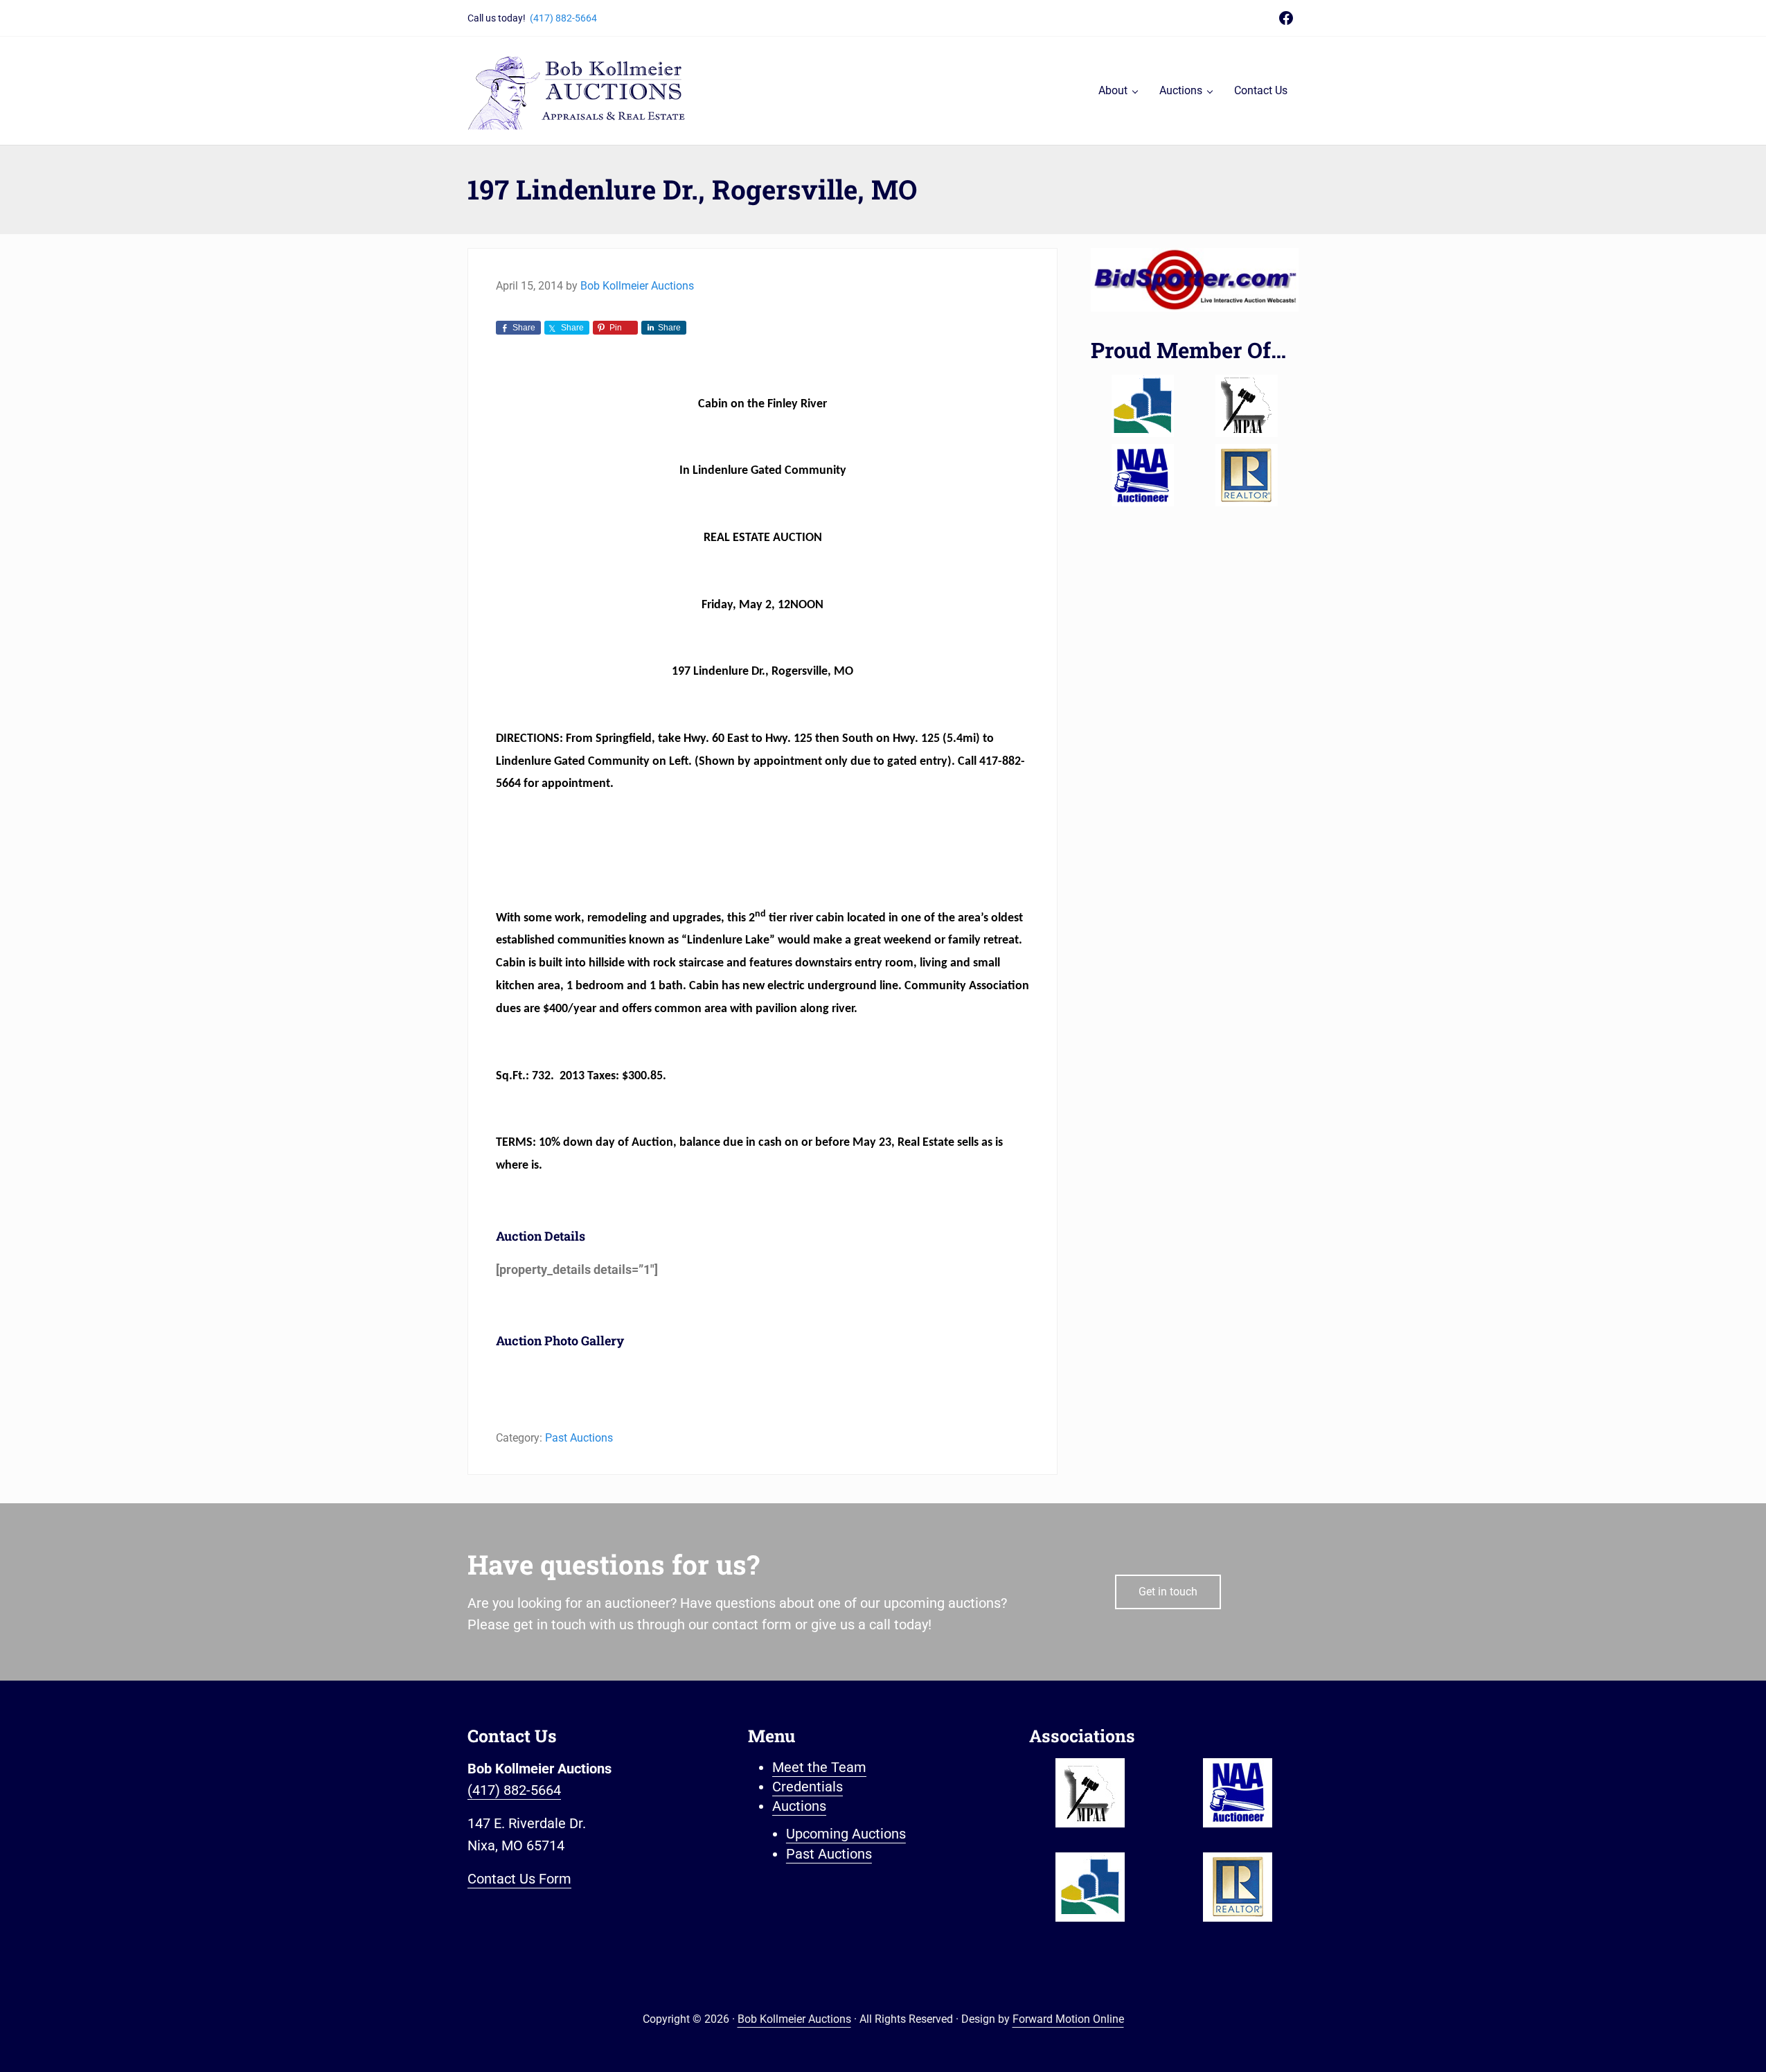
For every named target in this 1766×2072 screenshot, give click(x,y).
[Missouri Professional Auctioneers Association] (1247, 406)
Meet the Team (819, 1768)
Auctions (799, 1806)
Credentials (808, 1787)
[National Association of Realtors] (1247, 475)
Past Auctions (579, 1438)
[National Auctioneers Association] (1143, 475)
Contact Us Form (519, 1879)
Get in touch (1168, 1592)
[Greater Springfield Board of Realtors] (1143, 406)
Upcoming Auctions (846, 1834)
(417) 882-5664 (563, 18)
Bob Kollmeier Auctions (794, 2019)
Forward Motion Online (1068, 2019)
